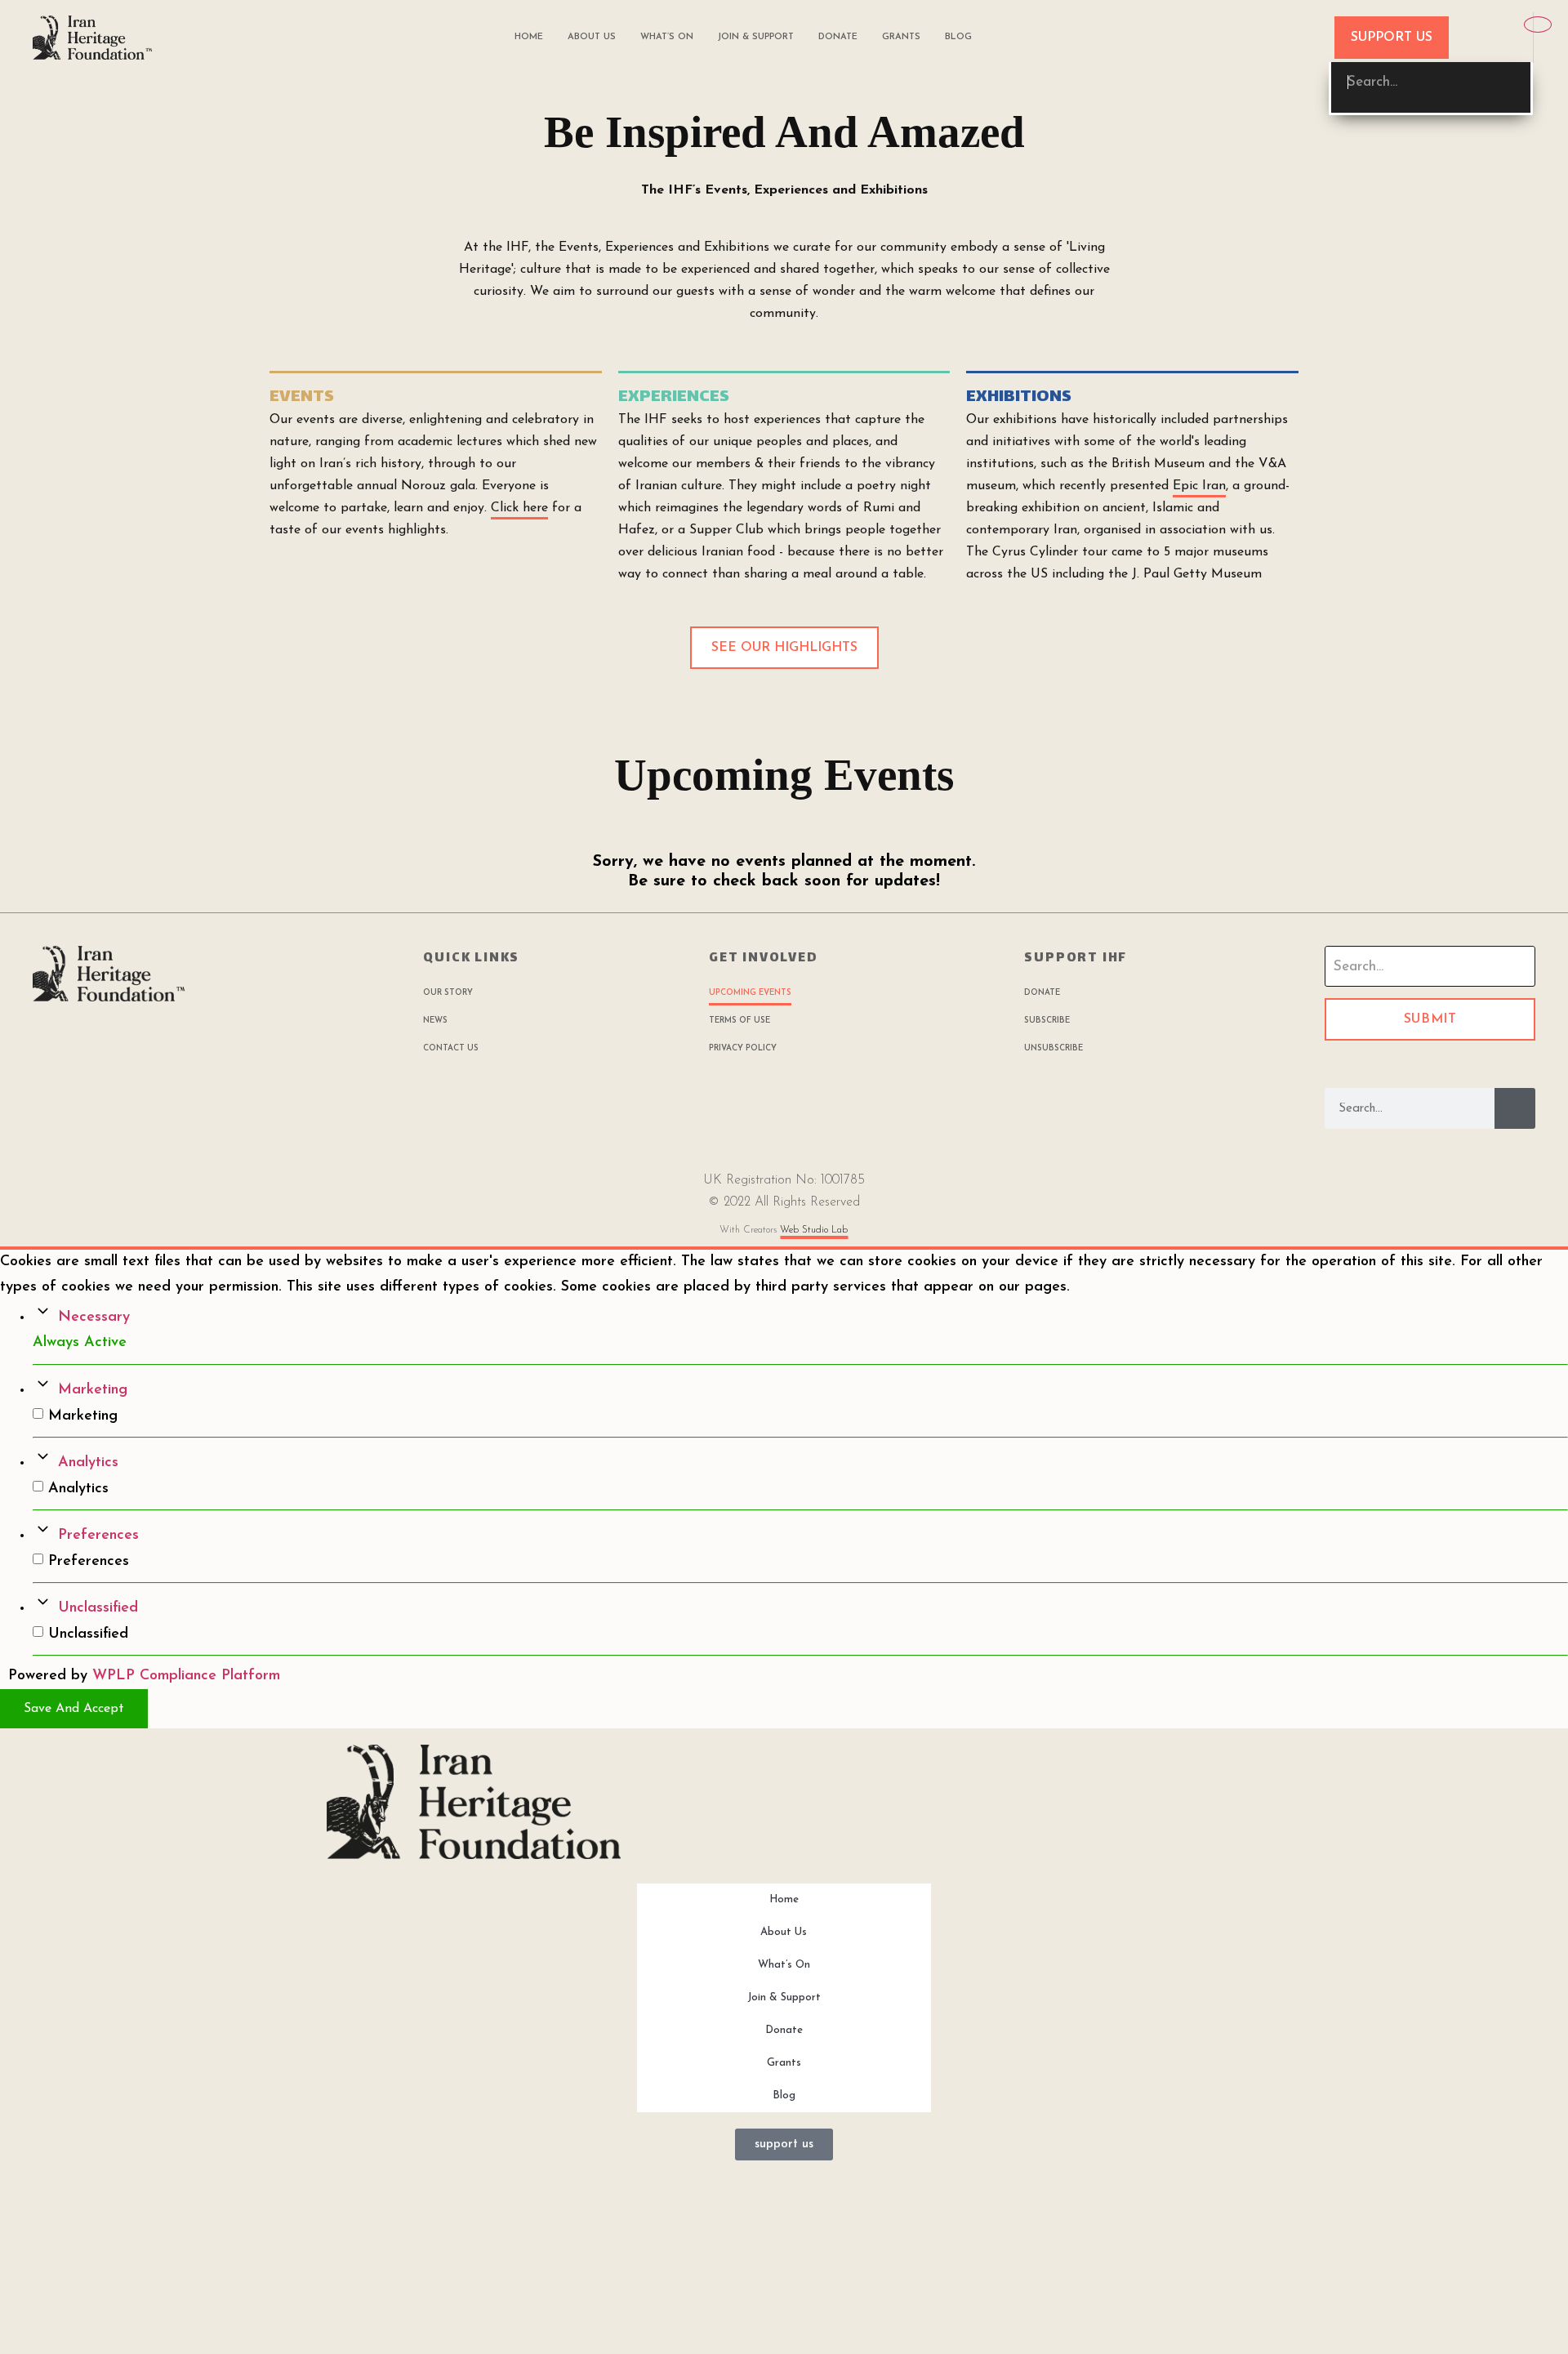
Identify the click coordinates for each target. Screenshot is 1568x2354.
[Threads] (183, 1038)
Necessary (94, 1317)
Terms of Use (739, 1021)
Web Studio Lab (814, 1230)
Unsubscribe (1053, 1048)
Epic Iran (1199, 486)
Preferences (98, 1536)
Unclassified (98, 1608)
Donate (838, 37)
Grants (901, 37)
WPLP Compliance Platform (186, 1676)
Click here (519, 508)
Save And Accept (74, 1709)
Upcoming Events (750, 993)
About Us (592, 37)
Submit (1430, 1019)
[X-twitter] (155, 1038)
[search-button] (1495, 37)
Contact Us (451, 1048)
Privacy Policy (743, 1048)
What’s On (667, 37)
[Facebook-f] (45, 1038)
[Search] (1515, 1108)
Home (529, 37)
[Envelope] (72, 1038)
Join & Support (756, 37)
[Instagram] (127, 1038)
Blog (958, 37)
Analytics (88, 1463)
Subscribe (1047, 1021)
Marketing (93, 1390)
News (435, 1021)
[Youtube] (100, 1038)
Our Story (448, 993)
